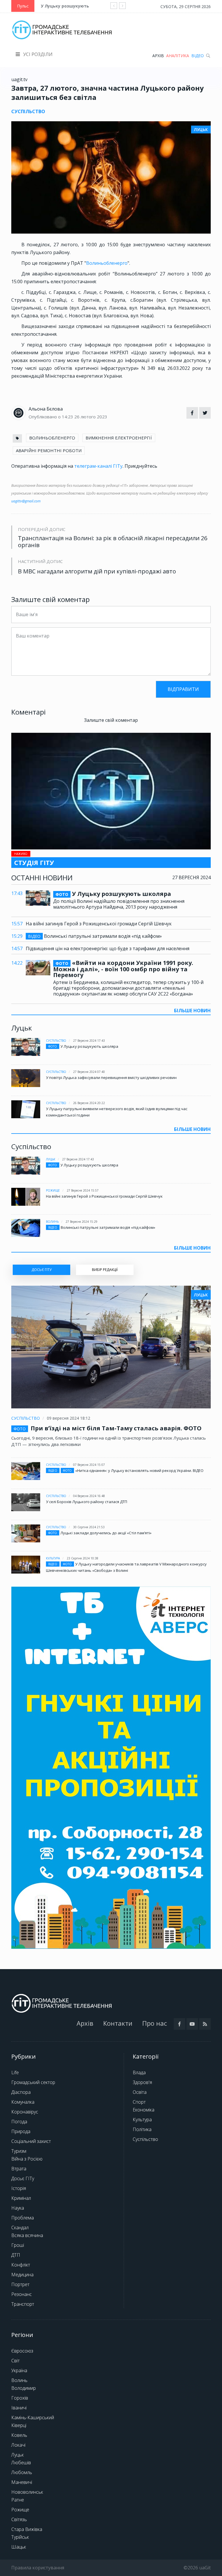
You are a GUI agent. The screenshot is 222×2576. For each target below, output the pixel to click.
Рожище (53, 1190)
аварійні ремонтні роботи (49, 450)
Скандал (20, 2228)
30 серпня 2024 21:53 (89, 1527)
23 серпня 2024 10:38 (83, 1558)
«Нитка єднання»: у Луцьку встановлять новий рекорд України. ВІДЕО (139, 1470)
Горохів (20, 2398)
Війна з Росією (27, 2159)
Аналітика (178, 56)
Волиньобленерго (107, 263)
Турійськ (20, 2537)
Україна (19, 2370)
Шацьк (19, 2547)
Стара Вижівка (27, 2529)
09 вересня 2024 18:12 (69, 1418)
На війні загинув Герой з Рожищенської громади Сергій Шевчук (99, 924)
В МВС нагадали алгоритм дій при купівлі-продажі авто (97, 571)
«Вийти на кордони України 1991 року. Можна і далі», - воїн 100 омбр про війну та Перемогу (123, 969)
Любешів (21, 2463)
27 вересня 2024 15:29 (82, 1222)
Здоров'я (142, 2082)
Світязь (19, 2519)
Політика (142, 2129)
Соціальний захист (31, 2141)
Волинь (52, 1222)
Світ (15, 2361)
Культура (53, 1558)
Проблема (23, 2218)
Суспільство (56, 1041)
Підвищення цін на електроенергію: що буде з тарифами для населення (108, 948)
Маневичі (22, 2482)
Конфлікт (21, 2265)
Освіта (140, 2092)
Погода (19, 2122)
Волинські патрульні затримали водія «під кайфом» (95, 936)
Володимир (24, 2388)
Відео (198, 56)
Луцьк (51, 1159)
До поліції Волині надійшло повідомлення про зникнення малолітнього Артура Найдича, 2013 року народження (119, 904)
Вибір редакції (105, 1270)
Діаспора (21, 2092)
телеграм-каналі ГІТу (98, 466)
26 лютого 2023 (91, 417)
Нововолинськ (27, 2492)
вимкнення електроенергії (119, 438)
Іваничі (19, 2408)
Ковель (19, 2435)
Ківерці (19, 2425)
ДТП (16, 2255)
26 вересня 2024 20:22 (89, 1103)
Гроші (18, 2245)
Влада (139, 2072)
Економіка (144, 2110)
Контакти (118, 2023)
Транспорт (23, 2304)
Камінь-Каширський (33, 2417)
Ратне (18, 2500)
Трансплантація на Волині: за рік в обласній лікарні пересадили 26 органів (113, 542)
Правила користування (38, 2568)
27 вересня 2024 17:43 (89, 1041)
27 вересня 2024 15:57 (83, 1190)
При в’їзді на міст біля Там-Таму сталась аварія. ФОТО (116, 1428)
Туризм (19, 2151)
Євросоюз (22, 2351)
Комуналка (23, 2102)
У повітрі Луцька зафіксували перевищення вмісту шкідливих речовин (111, 1078)
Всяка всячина (27, 2235)
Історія (19, 2188)
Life (15, 2072)
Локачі (18, 2445)
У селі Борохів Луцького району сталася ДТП (87, 1502)
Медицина (22, 2275)
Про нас (155, 2023)
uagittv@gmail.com (26, 501)
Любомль (22, 2472)
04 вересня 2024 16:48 (89, 1496)
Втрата (19, 2169)
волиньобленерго (52, 438)
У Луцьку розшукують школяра (75, 6)
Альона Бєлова (46, 409)
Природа (21, 2131)
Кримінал (21, 2198)
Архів (158, 56)
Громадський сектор (33, 2082)
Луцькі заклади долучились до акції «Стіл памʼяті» (106, 1533)
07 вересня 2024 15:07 (89, 1465)
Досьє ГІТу (23, 2178)
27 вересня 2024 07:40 (89, 1072)
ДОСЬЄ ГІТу (41, 1270)
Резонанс (22, 2294)
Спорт (139, 2102)
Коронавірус (25, 2112)
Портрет (20, 2284)
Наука (18, 2208)
